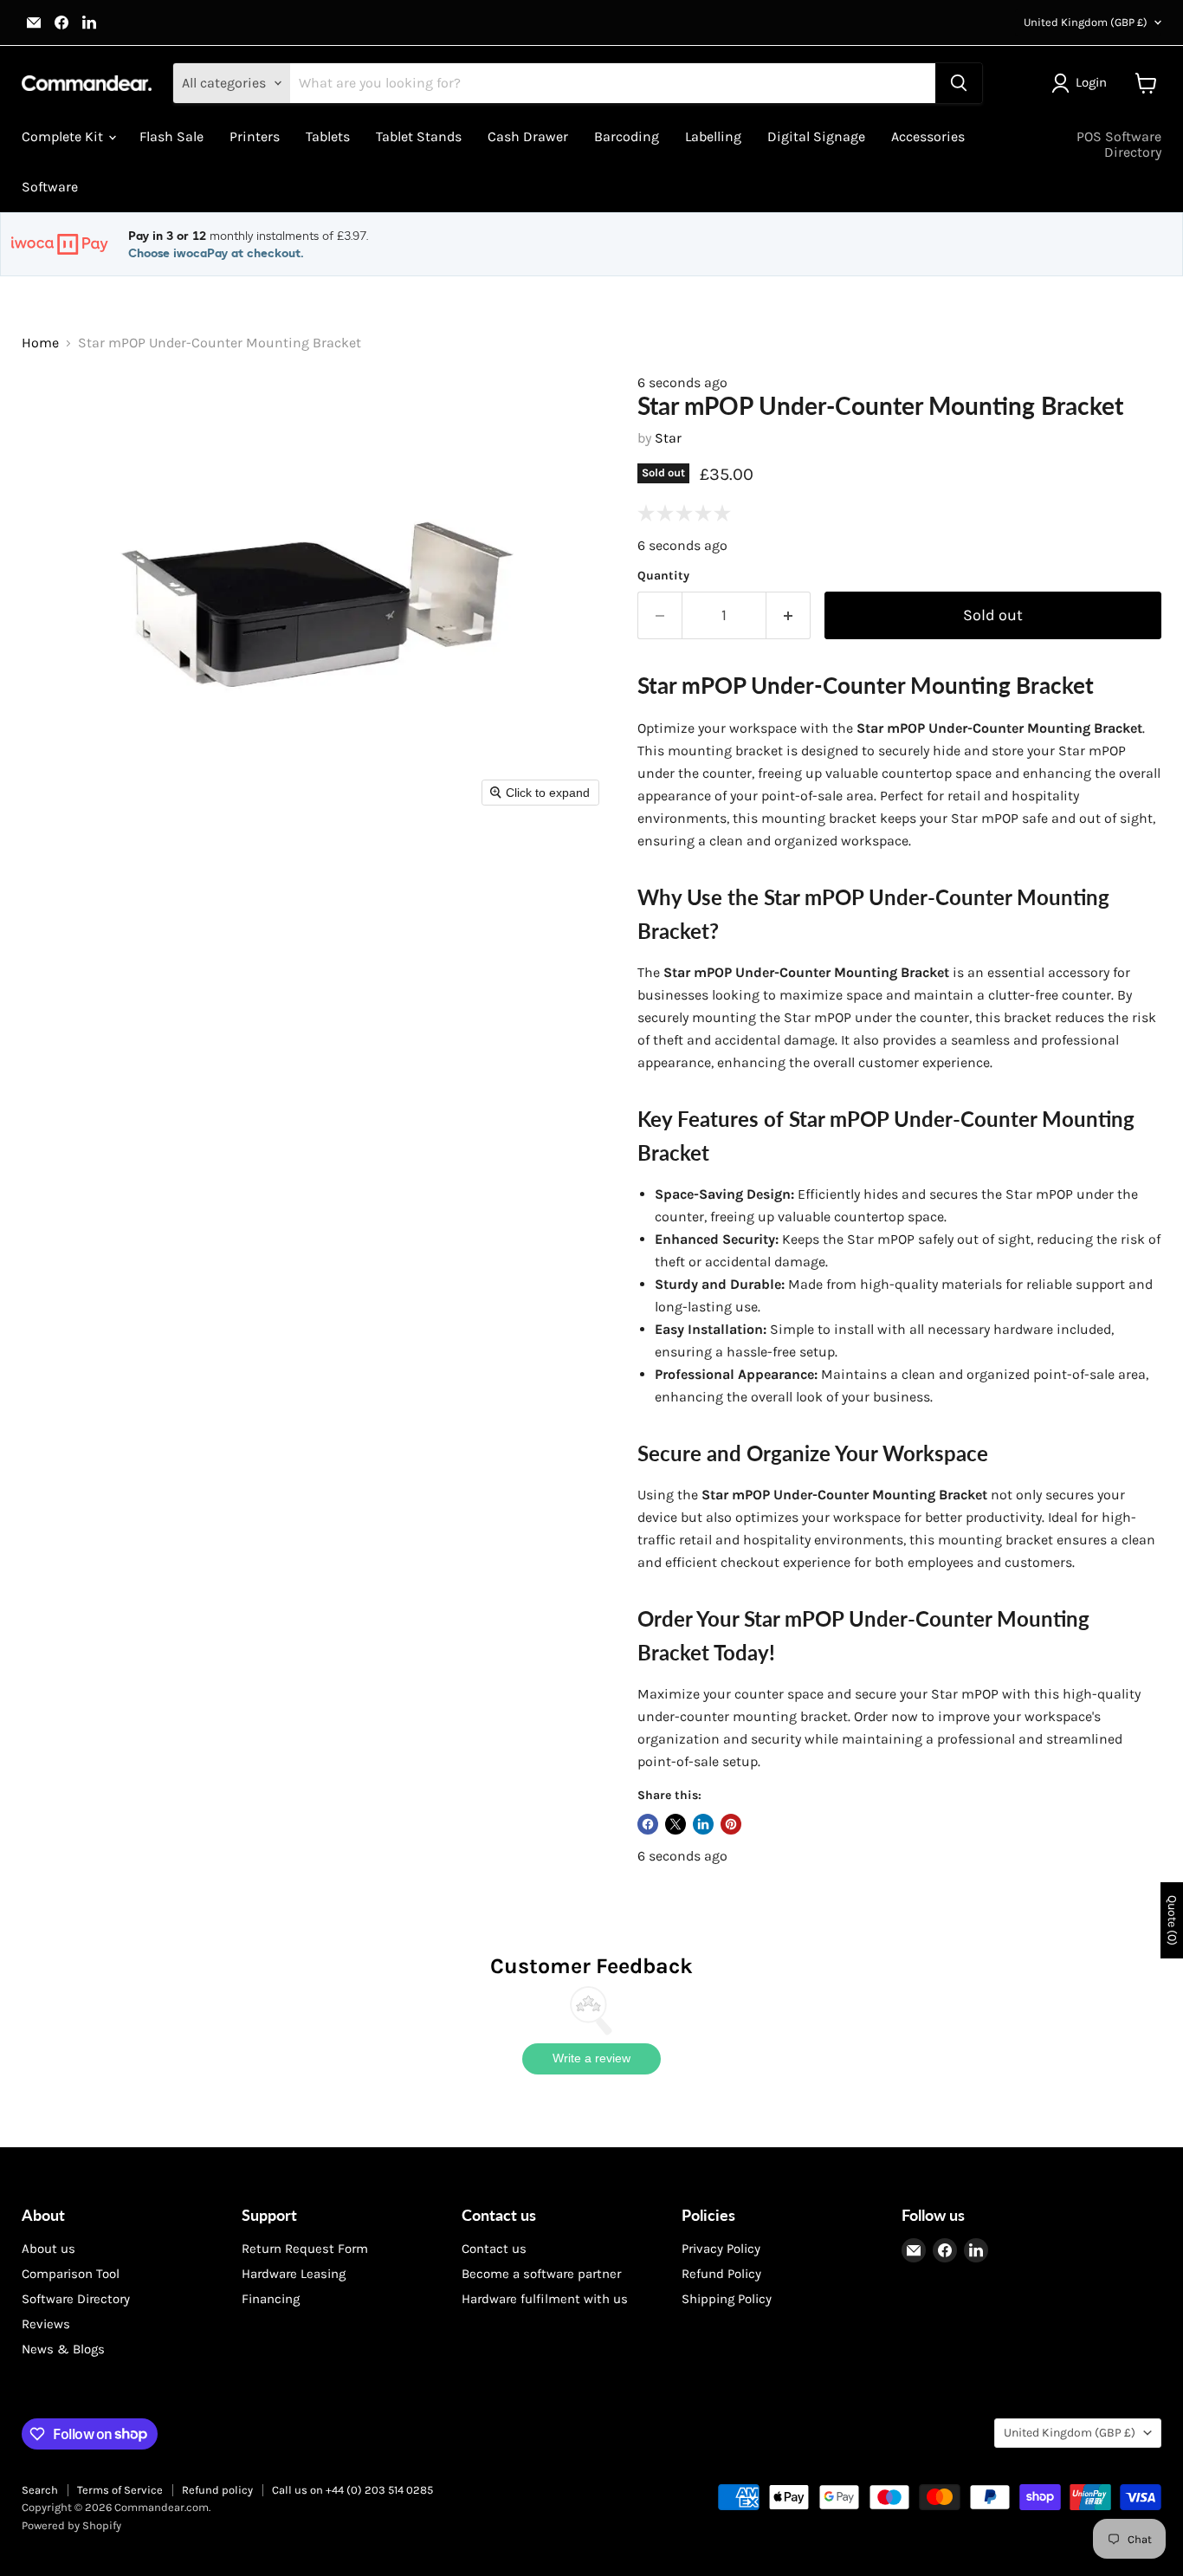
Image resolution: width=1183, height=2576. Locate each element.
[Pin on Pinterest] (731, 1824)
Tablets (328, 136)
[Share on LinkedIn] (703, 1824)
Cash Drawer (528, 136)
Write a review (591, 2058)
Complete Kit (64, 136)
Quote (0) (1172, 1920)
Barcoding (627, 136)
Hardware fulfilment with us (545, 2299)
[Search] (959, 83)
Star (668, 438)
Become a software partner (541, 2274)
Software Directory (76, 2299)
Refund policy (217, 2490)
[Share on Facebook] (648, 1824)
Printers (255, 136)
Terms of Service (120, 2490)
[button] (1083, 83)
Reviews (46, 2324)
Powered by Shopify (71, 2525)
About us (48, 2249)
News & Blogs (63, 2349)
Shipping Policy (727, 2299)
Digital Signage (816, 136)
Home (40, 343)
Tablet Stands (419, 136)
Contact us (494, 2249)
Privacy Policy (721, 2249)
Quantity (663, 576)
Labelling (713, 136)
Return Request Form (305, 2249)
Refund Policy (721, 2274)
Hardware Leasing (294, 2274)
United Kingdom (1086, 22)
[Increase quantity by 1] (789, 615)
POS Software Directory (1119, 144)
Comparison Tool (71, 2274)
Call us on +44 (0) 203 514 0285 (352, 2490)
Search (40, 2490)
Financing (271, 2299)
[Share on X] (676, 1824)
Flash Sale (171, 136)
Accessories (928, 136)
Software (50, 187)
